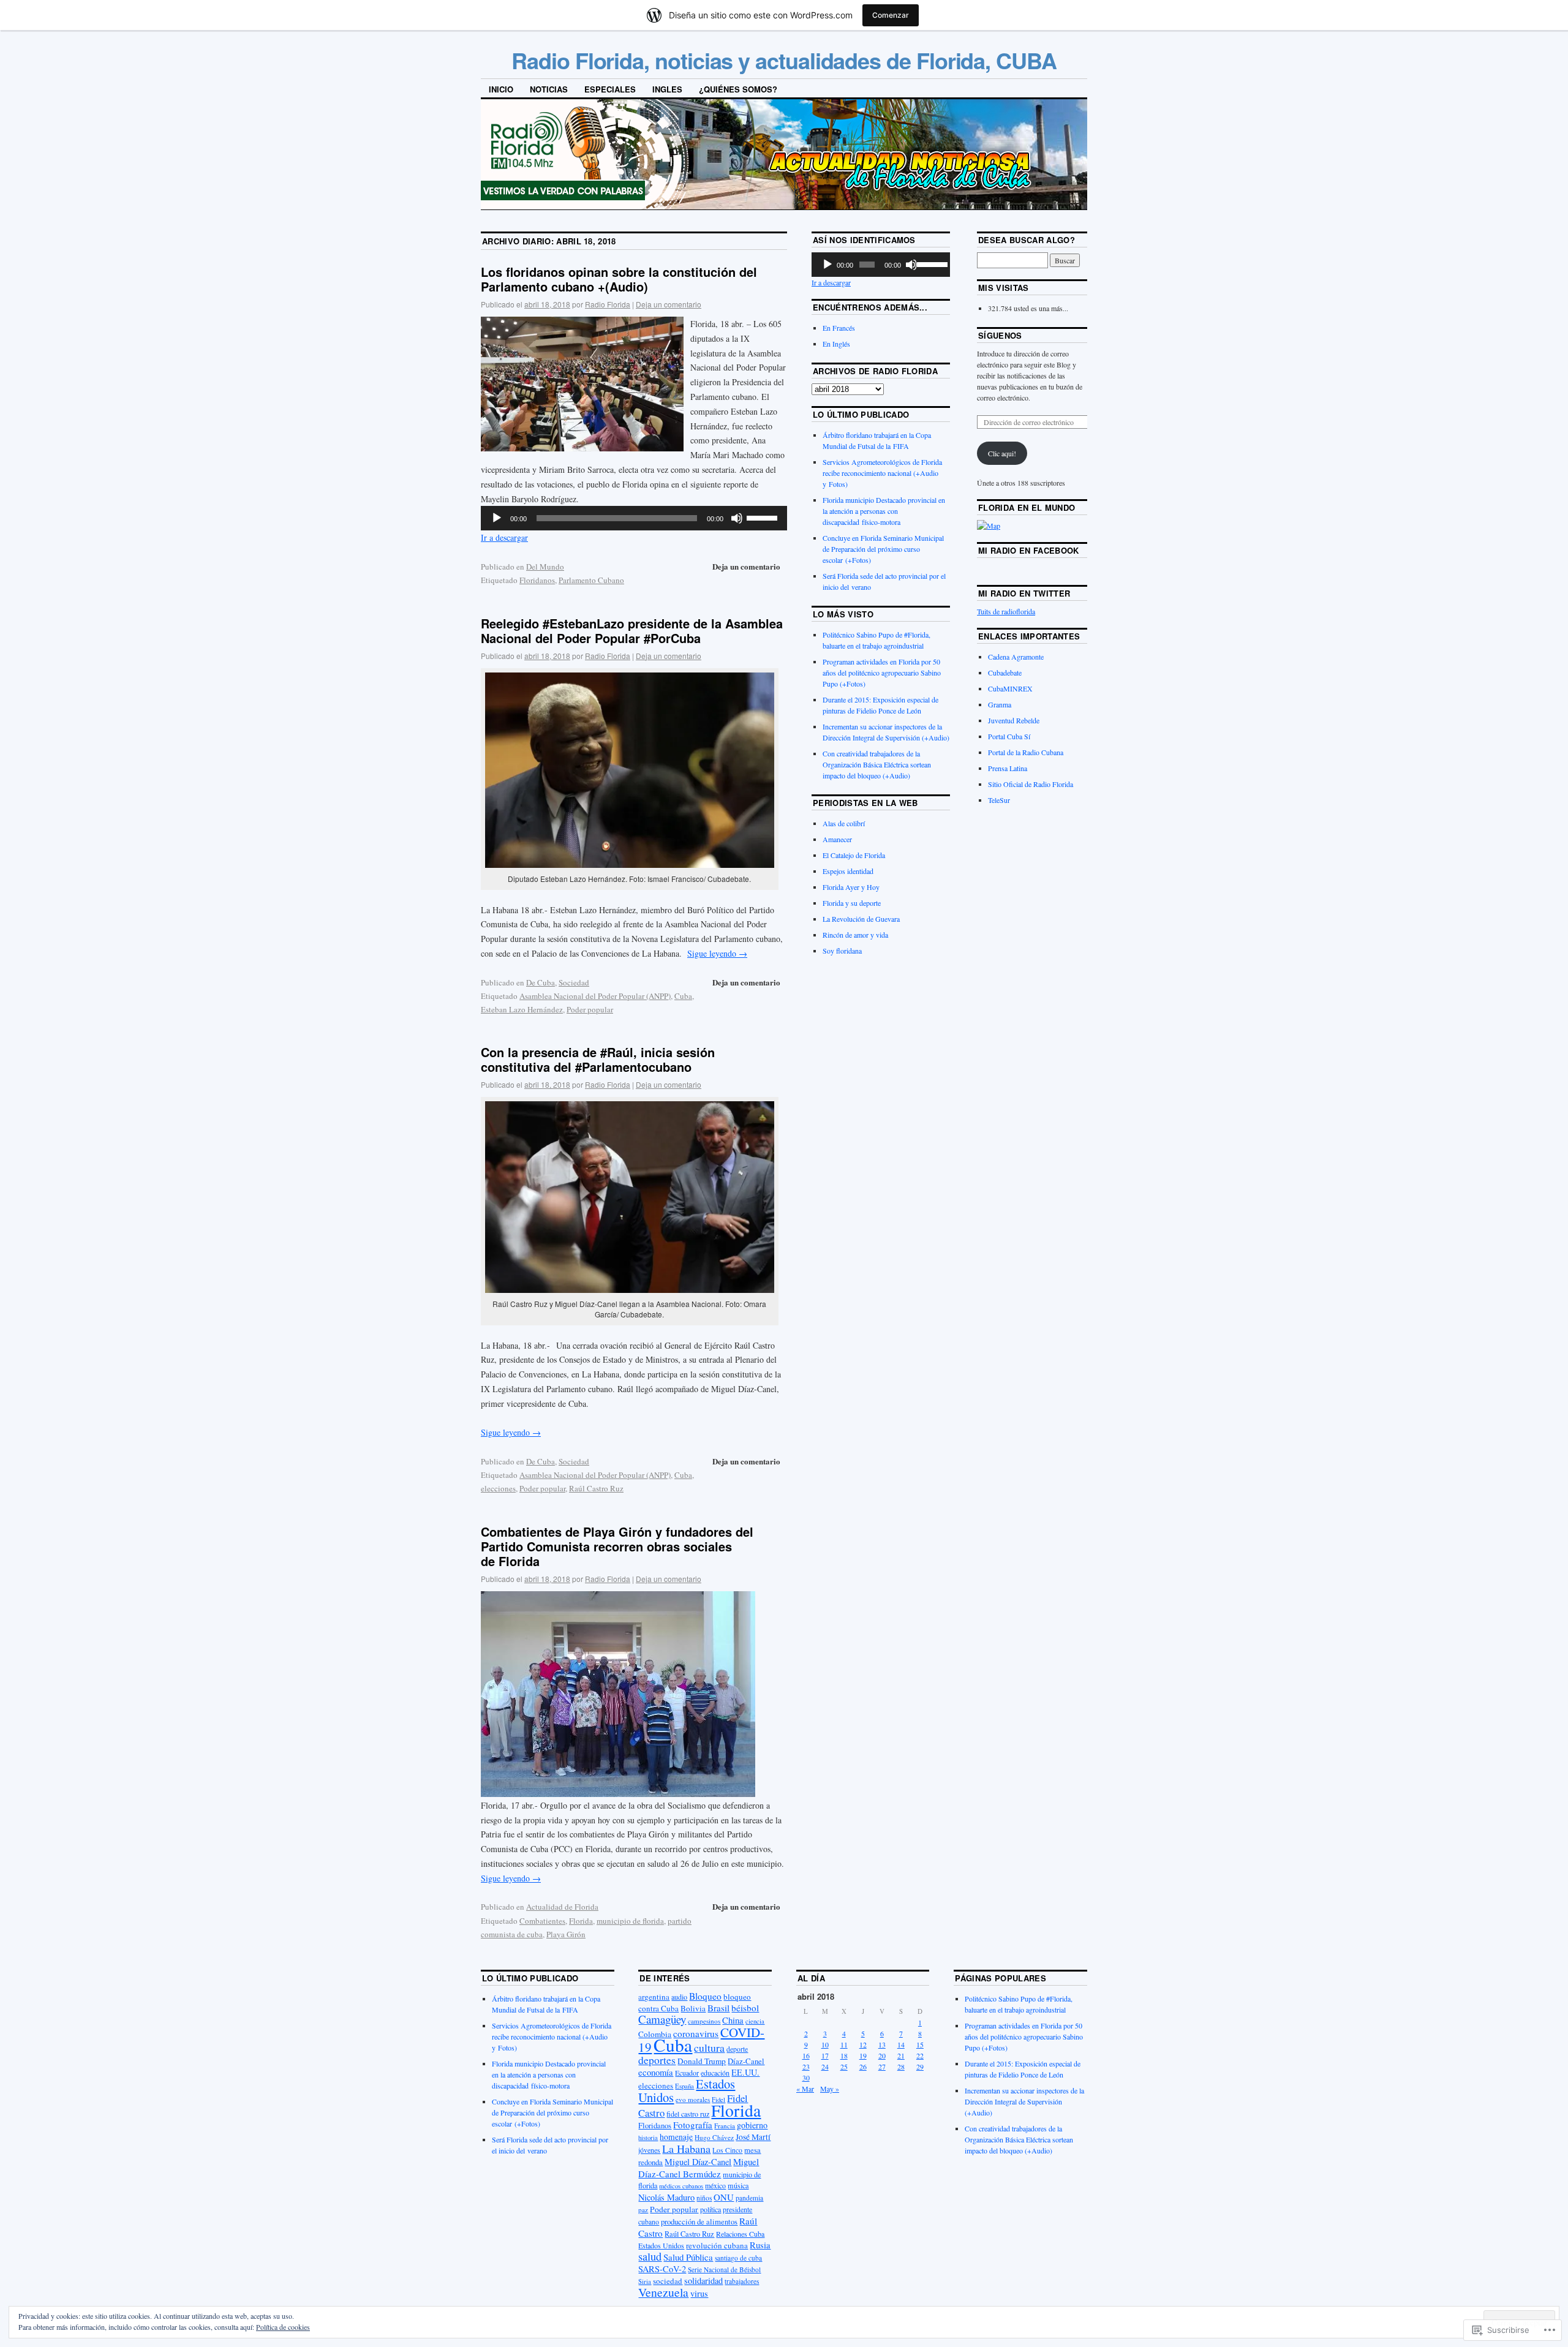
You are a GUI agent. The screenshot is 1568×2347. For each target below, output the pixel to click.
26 (863, 2066)
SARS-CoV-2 (662, 2269)
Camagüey (662, 2019)
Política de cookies (283, 2327)
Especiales (610, 89)
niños (704, 2198)
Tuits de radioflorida (1006, 611)
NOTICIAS (549, 89)
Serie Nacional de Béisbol (724, 2270)
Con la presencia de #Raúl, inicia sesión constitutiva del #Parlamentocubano (598, 1059)
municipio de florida (630, 1921)
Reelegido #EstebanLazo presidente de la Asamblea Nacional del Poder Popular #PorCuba (632, 631)
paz (643, 2209)
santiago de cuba (738, 2258)
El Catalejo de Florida (854, 855)
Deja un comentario (669, 304)
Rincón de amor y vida (855, 935)
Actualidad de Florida (562, 1907)
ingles (667, 89)
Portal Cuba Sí (1009, 736)
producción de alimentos (699, 2222)
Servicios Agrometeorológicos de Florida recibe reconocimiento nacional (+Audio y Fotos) (882, 473)
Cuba (683, 996)
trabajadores (742, 2281)
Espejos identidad (848, 871)
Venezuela (663, 2292)
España (684, 2086)
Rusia (760, 2245)
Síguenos (1000, 335)
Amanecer (837, 839)
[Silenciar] (737, 518)
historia (648, 2138)
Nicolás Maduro (666, 2197)
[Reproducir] (497, 518)
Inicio (501, 89)
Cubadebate (1005, 672)
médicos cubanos (681, 2186)
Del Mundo (545, 567)
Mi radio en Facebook (1029, 550)
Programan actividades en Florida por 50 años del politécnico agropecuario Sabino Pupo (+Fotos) (882, 672)
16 (806, 2055)
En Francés (839, 328)
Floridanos (537, 580)
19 (863, 2055)
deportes (657, 2060)
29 (920, 2066)
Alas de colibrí (844, 823)
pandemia (749, 2198)
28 (901, 2066)
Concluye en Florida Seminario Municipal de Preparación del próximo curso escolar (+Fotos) (883, 549)
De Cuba (541, 982)
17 (825, 2055)
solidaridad (703, 2281)
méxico (715, 2185)
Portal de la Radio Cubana (1026, 752)
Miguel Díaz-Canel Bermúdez (699, 2168)
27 (882, 2066)
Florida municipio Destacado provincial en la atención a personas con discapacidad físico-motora (884, 511)
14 (901, 2044)
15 (920, 2044)
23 (806, 2066)
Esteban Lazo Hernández (522, 1009)
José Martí (753, 2137)
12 (863, 2044)
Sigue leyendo (717, 953)
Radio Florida (608, 304)
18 (844, 2055)
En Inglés (836, 344)
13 (882, 2044)
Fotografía (693, 2125)
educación (715, 2073)
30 (806, 2078)
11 (844, 2044)
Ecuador (687, 2073)
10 (825, 2044)
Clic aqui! (1002, 453)
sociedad (668, 2281)
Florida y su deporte (852, 903)
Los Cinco (727, 2150)
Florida (581, 1921)
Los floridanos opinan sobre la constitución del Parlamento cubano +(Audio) (619, 279)
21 (901, 2055)
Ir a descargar (504, 537)
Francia (725, 2126)
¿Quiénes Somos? (738, 89)
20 (882, 2055)
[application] (634, 518)
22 (920, 2055)
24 (825, 2066)
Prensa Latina (1008, 768)
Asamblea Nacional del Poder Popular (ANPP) (595, 996)
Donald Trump (702, 2061)
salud (650, 2256)
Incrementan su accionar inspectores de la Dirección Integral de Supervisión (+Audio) (1024, 2101)
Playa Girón (566, 1934)
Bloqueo (705, 1996)
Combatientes (542, 1921)
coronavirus (696, 2033)
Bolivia (693, 2008)
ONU (724, 2197)
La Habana (686, 2149)
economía (656, 2072)
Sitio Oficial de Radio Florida (1031, 784)
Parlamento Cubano (591, 580)
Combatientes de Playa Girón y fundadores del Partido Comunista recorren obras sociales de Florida (617, 1546)
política (710, 2209)
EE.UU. (745, 2072)
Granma (1000, 704)
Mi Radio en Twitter (1024, 593)
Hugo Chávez (714, 2137)
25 (844, 2066)
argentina (654, 1997)
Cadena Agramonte (1016, 657)
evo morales (693, 2099)
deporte (737, 2049)
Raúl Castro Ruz (596, 1488)
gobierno (752, 2125)
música (738, 2185)
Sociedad (574, 982)
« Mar (805, 2089)
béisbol (745, 2008)
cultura (709, 2048)
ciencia (755, 2021)
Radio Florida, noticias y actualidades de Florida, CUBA (784, 60)
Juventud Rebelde (1014, 720)
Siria (645, 2281)
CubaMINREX (1010, 688)
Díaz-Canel (746, 2061)
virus (699, 2293)
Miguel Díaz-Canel (698, 2162)
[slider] (764, 517)
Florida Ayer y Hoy (851, 887)
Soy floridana (842, 951)
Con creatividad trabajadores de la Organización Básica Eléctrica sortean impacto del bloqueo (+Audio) (877, 764)
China (733, 2020)
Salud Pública (688, 2257)
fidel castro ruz (688, 2114)
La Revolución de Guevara (861, 919)
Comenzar (891, 15)
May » (830, 2089)
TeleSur (999, 800)
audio (679, 1997)
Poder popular (590, 1009)
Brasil (718, 2008)
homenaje (676, 2137)
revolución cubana (717, 2245)
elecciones (498, 1488)
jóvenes (649, 2150)
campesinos (704, 2021)
